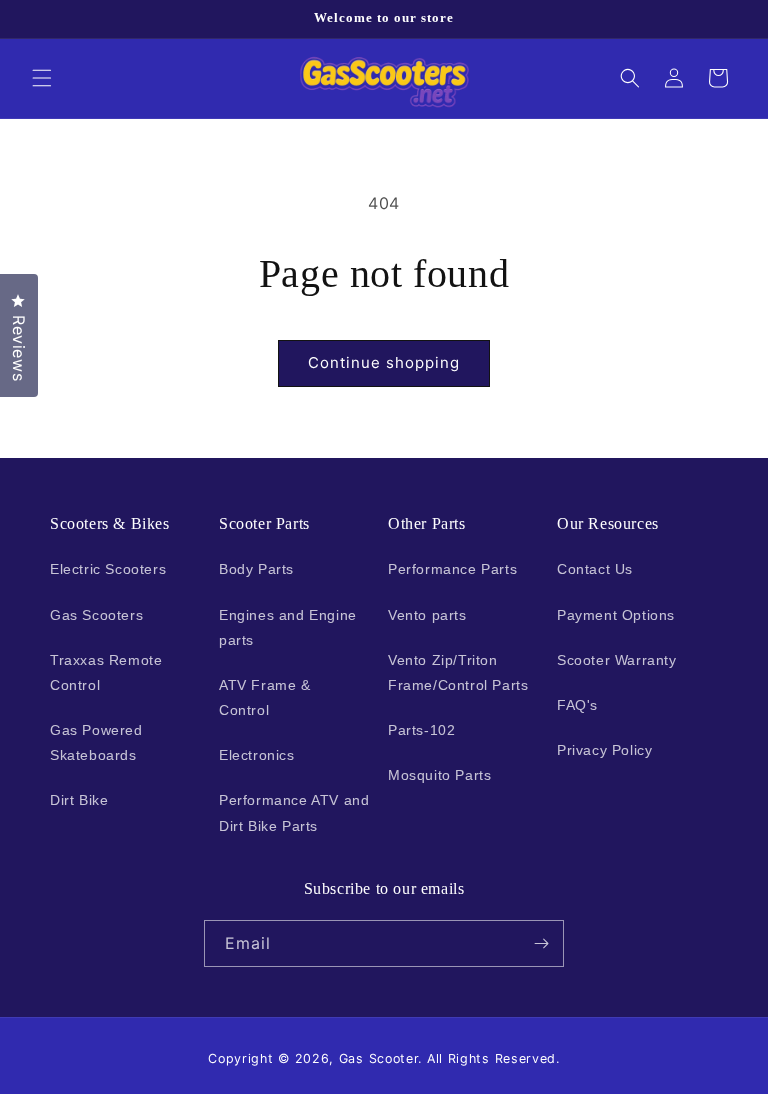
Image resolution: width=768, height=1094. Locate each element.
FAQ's (577, 705)
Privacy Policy (604, 750)
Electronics (257, 755)
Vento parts (427, 615)
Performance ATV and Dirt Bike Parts (294, 812)
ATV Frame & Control (265, 697)
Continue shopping (384, 362)
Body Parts (256, 569)
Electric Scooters (108, 569)
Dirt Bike (79, 800)
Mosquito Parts (439, 775)
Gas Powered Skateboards (96, 742)
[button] (42, 78)
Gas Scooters (96, 615)
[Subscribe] (541, 943)
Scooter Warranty (617, 660)
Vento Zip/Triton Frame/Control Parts (458, 672)
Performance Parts (452, 569)
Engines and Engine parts (288, 627)
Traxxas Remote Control (106, 672)
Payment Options (616, 615)
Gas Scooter (379, 1058)
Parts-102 (421, 730)
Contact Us (595, 569)
